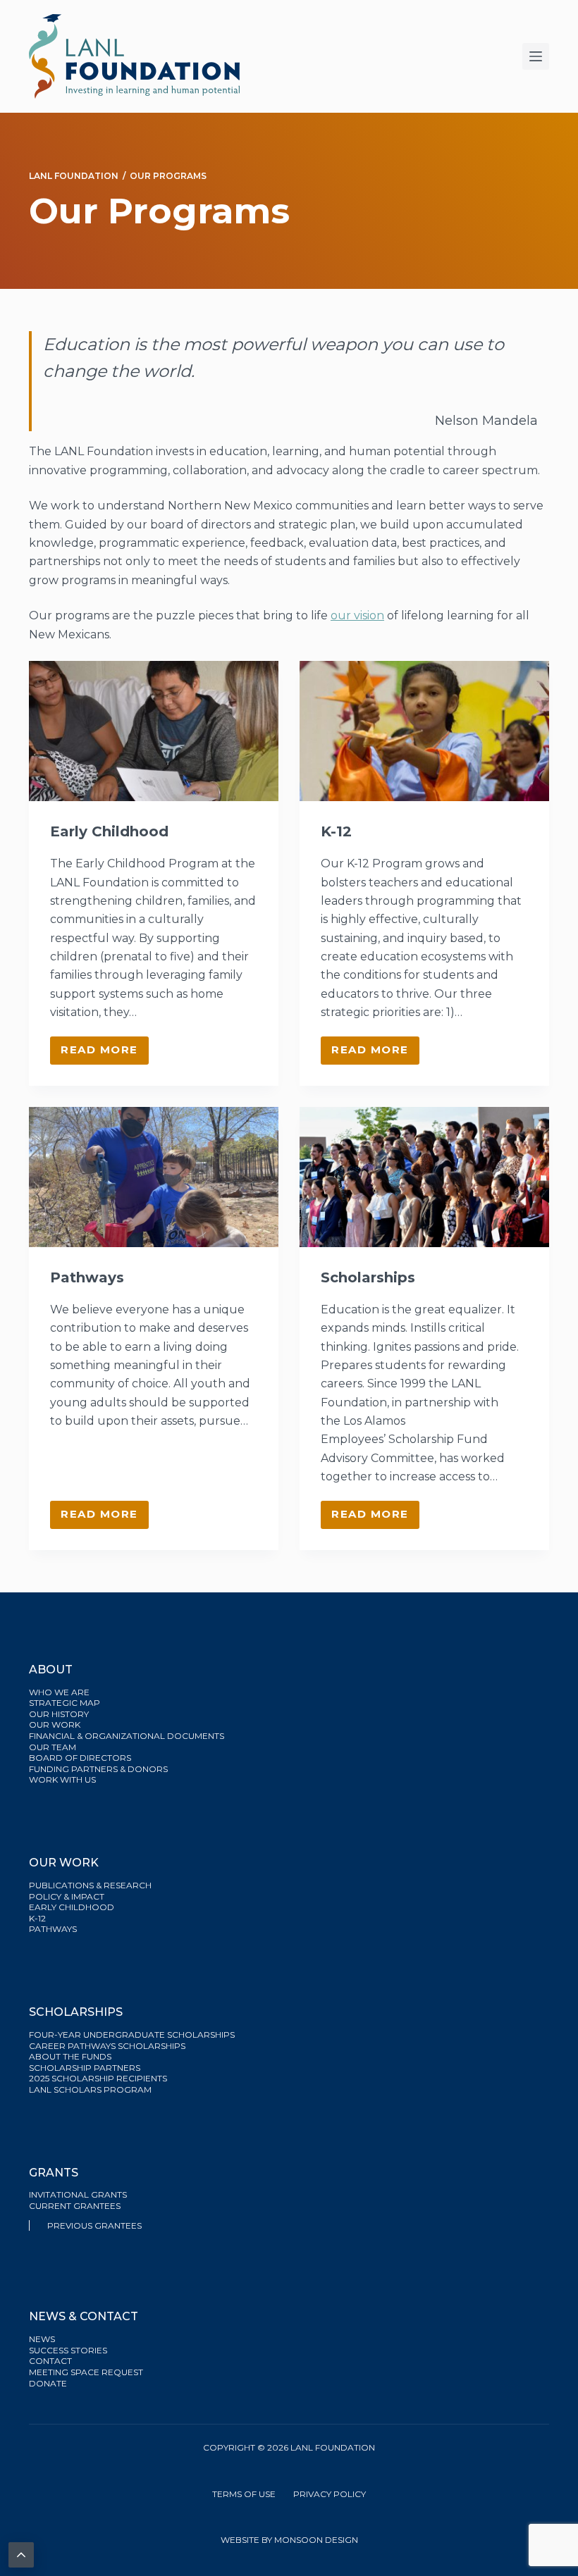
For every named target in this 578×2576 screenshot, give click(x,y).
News (42, 2339)
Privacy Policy (330, 2494)
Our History (59, 1714)
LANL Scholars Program (91, 2089)
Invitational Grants (78, 2194)
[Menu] (536, 56)
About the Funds (71, 2056)
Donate (48, 2383)
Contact (50, 2361)
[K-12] (424, 731)
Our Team (53, 1747)
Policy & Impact (67, 1896)
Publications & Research (90, 1885)
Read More (105, 1053)
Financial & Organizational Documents (127, 1736)
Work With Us (62, 1779)
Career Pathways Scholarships (107, 2046)
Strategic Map (64, 1703)
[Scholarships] (424, 1177)
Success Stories (68, 2350)
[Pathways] (154, 1177)
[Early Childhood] (154, 731)
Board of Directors (81, 1758)
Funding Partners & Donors (98, 1769)
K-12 (336, 831)
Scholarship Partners (86, 2068)
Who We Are (59, 1692)
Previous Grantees (96, 2225)
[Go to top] (21, 2555)
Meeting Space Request (86, 2372)
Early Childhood (109, 831)
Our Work (56, 1724)
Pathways (87, 1277)
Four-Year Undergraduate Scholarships (132, 2035)
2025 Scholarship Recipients (99, 2078)
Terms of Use (244, 2494)
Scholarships (368, 1277)
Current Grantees (76, 2206)
